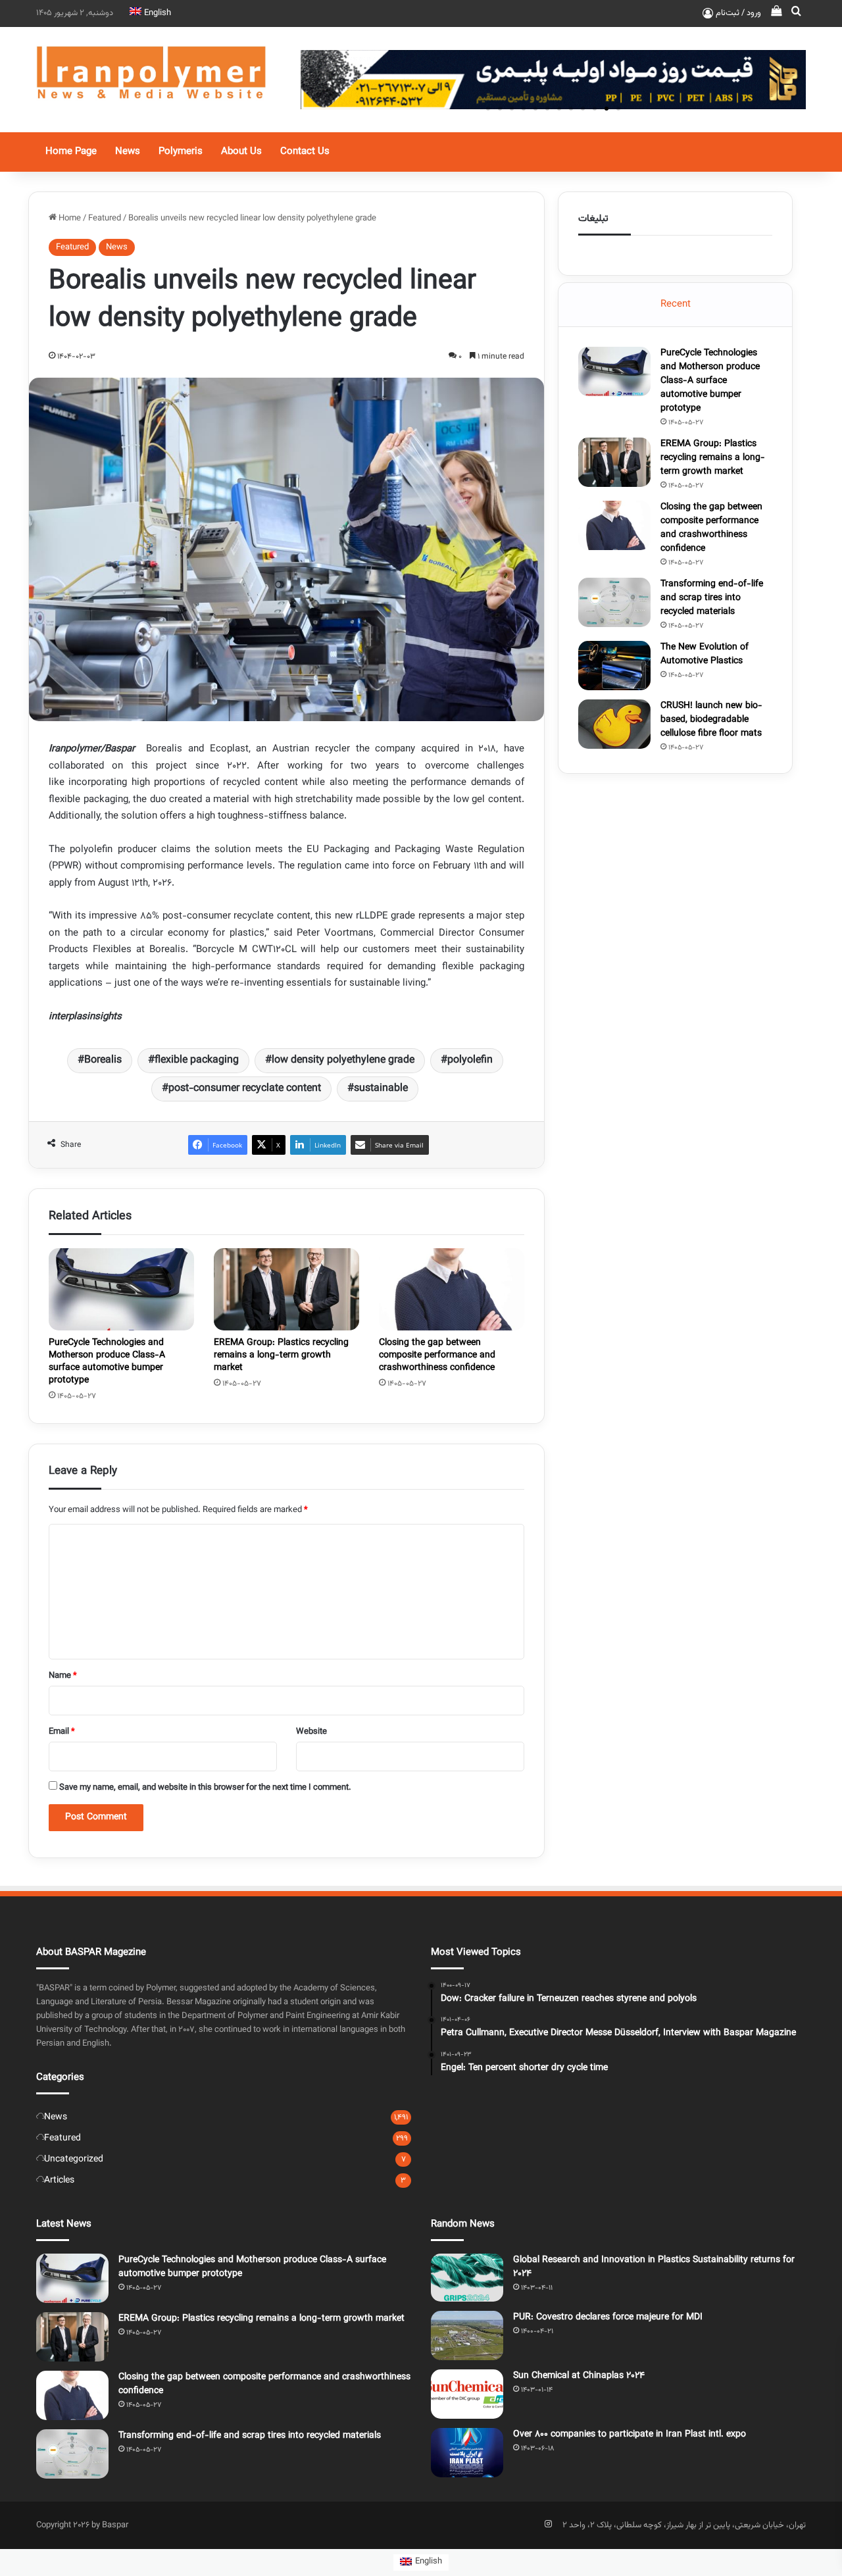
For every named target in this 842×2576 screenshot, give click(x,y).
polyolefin (470, 1060)
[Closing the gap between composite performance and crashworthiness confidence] (452, 1289)
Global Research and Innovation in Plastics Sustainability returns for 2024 (654, 2267)
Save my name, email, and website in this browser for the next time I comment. (205, 1788)
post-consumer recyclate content (245, 1089)
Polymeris (181, 152)
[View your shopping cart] (776, 13)
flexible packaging (197, 1060)
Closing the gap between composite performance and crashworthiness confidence (437, 1355)
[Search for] (796, 13)
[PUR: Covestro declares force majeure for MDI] (467, 2336)
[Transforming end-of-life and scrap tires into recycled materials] (614, 602)
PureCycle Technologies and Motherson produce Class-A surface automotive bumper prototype (107, 1362)
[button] (618, 109)
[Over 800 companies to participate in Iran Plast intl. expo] (467, 2453)
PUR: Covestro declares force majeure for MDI (608, 2317)
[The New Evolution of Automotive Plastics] (614, 666)
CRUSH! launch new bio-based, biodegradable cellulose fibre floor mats (711, 720)
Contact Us (305, 152)
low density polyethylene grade (343, 1060)
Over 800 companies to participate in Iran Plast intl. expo (630, 2435)
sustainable (381, 1089)
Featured (105, 218)
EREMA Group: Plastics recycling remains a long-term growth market (281, 1355)
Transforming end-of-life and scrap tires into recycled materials (712, 598)
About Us (241, 152)
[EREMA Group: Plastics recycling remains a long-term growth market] (286, 1289)
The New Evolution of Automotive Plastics (705, 654)
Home (69, 218)
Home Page (71, 152)
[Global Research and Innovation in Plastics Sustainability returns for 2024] (467, 2278)
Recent (676, 304)
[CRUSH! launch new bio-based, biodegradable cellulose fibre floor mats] (614, 724)
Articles (59, 2180)
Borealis (103, 1060)
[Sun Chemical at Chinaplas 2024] (467, 2394)
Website (311, 1732)
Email (62, 1732)
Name (63, 1676)
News (128, 152)
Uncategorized (74, 2159)
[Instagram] (548, 2524)
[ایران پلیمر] (151, 80)
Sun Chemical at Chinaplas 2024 (579, 2376)
